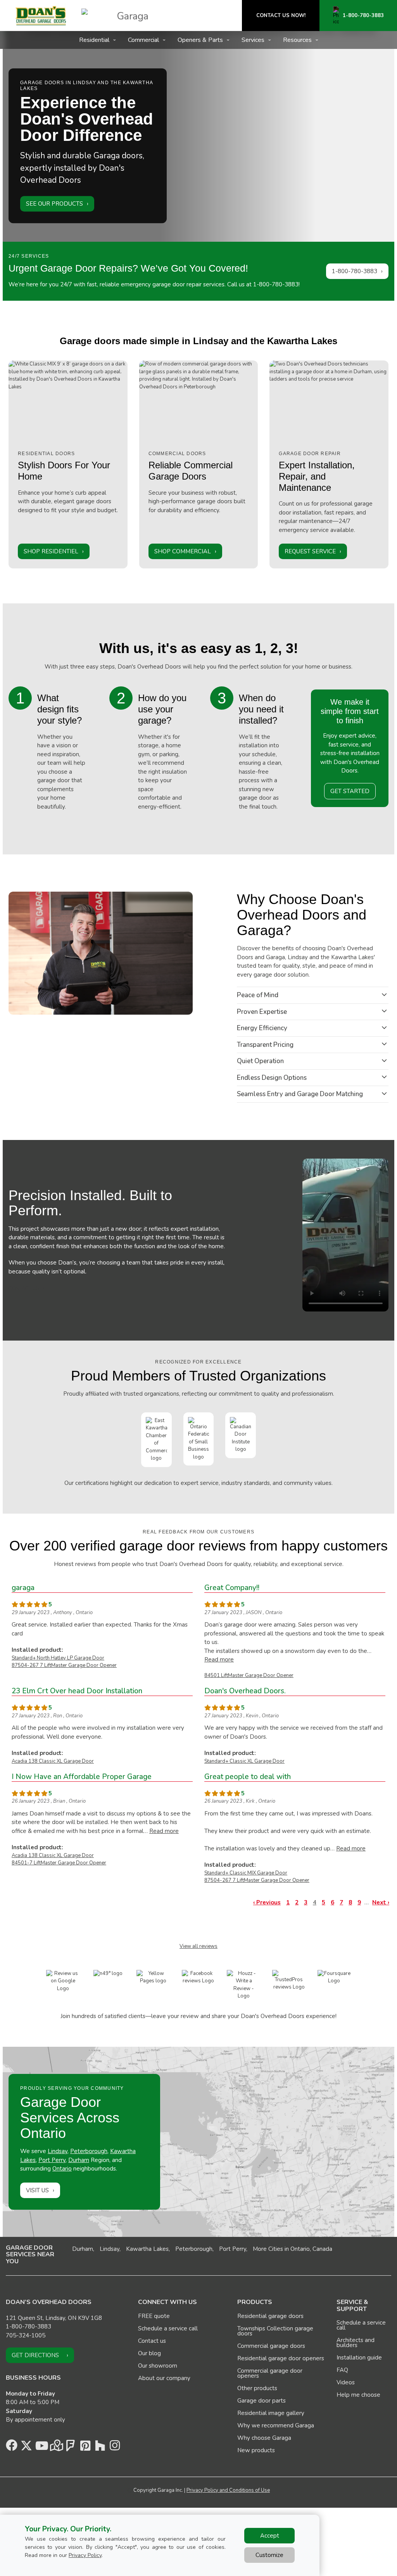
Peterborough (89, 2151)
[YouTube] (41, 2448)
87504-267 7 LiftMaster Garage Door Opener (64, 1665)
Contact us (24, 1289)
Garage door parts (262, 2401)
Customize (269, 2555)
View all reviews (198, 1946)
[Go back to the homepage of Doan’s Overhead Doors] (41, 16)
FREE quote (154, 2316)
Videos (346, 2382)
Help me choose (358, 2395)
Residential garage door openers (281, 2358)
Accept (270, 2536)
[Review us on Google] (63, 1981)
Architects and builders (356, 2343)
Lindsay (58, 2151)
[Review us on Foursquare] (334, 1977)
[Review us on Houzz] (244, 1985)
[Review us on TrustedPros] (289, 1980)
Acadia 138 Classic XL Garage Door (53, 1761)
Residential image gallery (271, 2413)
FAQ (342, 2370)
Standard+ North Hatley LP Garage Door (58, 1658)
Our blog (149, 2353)
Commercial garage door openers (270, 2373)
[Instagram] (115, 2448)
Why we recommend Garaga (276, 2425)
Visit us (37, 2190)
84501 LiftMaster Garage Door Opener (249, 1675)
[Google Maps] (56, 2448)
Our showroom (158, 2366)
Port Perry (52, 2160)
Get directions (35, 2355)
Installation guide (359, 2358)
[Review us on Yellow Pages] (153, 1977)
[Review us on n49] (108, 1973)
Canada (322, 2249)
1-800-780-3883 (355, 271)
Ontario (62, 2169)
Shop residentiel (51, 551)
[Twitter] (26, 2448)
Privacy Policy (85, 2555)
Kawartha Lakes (147, 2249)
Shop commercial (183, 551)
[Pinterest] (85, 2448)
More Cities (268, 2249)
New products (256, 2450)
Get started (350, 791)
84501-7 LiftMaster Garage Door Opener (59, 1863)
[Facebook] (12, 2448)
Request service (310, 551)
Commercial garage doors (271, 2346)
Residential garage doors (270, 2316)
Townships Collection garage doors (275, 2331)
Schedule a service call (168, 2328)
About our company (164, 2378)
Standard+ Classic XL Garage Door (244, 1761)
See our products (54, 204)
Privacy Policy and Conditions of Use (228, 2490)
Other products (257, 2388)
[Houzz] (100, 2448)
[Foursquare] (71, 2448)
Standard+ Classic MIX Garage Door (246, 1873)
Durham (79, 2160)
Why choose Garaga (264, 2438)
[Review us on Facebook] (199, 1977)
